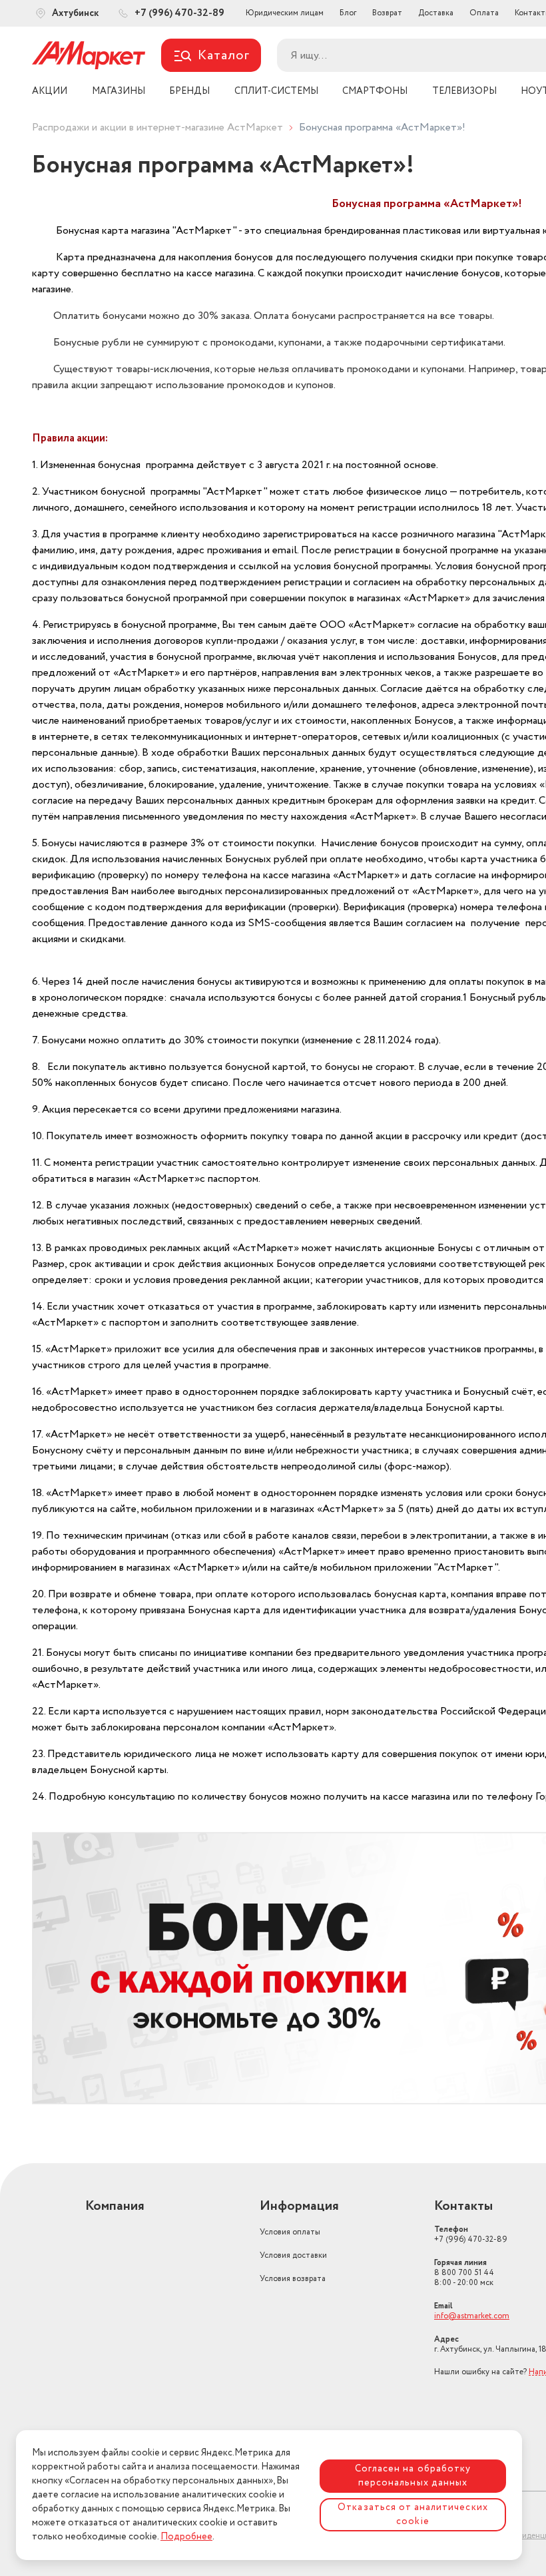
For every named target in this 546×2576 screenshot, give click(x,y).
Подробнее (186, 2537)
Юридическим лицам (285, 13)
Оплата (484, 13)
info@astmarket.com (472, 2316)
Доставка (436, 13)
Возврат (387, 13)
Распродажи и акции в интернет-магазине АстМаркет (157, 128)
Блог (348, 13)
